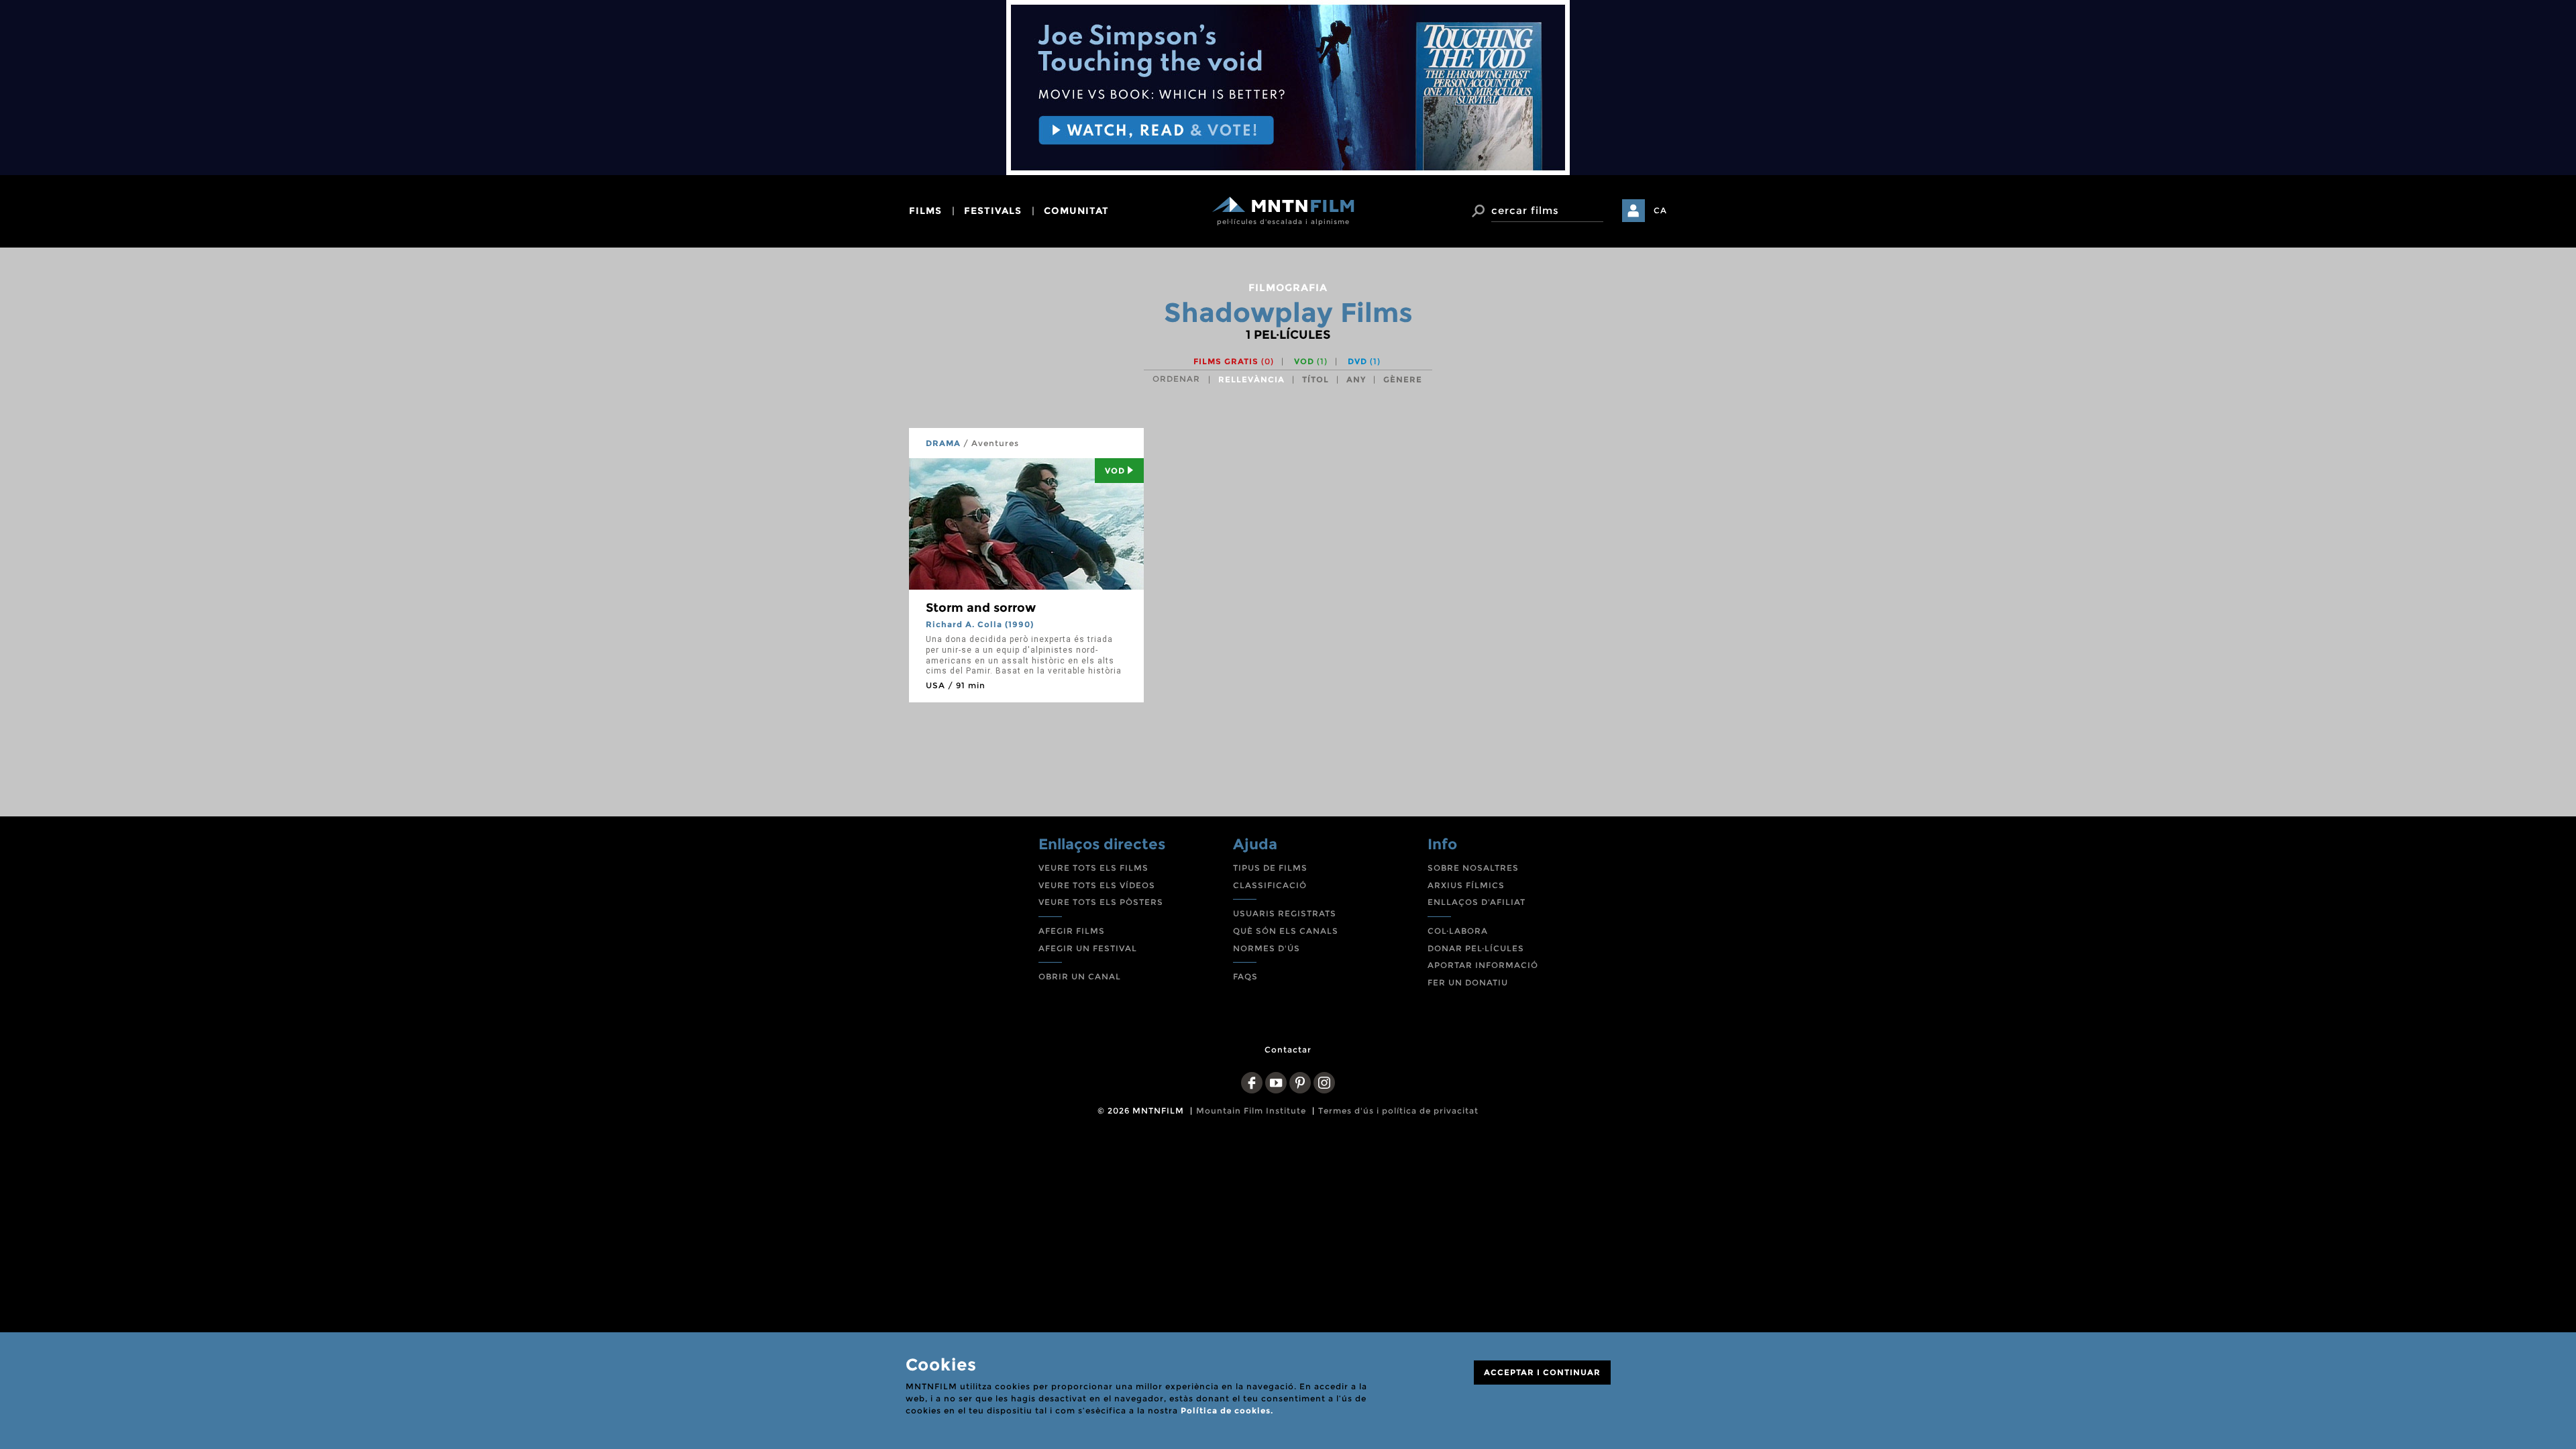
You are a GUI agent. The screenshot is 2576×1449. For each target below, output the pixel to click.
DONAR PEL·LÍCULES (1476, 948)
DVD (1364, 361)
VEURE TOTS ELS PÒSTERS (1101, 902)
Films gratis (1234, 361)
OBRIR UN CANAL (1080, 976)
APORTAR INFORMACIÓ (1483, 965)
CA (1660, 210)
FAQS (1245, 976)
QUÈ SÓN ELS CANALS (1286, 931)
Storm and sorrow (981, 608)
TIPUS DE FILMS (1270, 868)
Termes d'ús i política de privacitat (1398, 1111)
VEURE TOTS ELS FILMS (1093, 868)
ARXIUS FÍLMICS (1466, 885)
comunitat (1076, 211)
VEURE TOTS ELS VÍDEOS (1097, 885)
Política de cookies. (1227, 1410)
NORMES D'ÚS (1267, 948)
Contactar (1288, 1050)
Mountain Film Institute (1251, 1111)
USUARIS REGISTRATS (1285, 913)
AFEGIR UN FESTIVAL (1088, 948)
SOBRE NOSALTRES (1473, 868)
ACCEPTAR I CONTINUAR (1542, 1372)
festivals (993, 211)
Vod (1115, 471)
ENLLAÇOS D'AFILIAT (1477, 902)
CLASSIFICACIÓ (1270, 885)
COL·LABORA (1458, 931)
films (925, 211)
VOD (1311, 361)
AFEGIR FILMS (1072, 931)
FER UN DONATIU (1468, 982)
